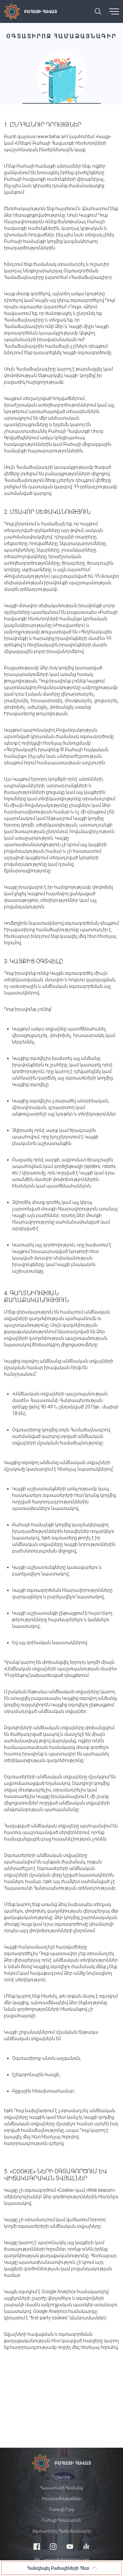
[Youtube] (70, 2546)
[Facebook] (37, 2546)
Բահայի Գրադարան (61, 2520)
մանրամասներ (88, 2318)
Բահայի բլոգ (62, 2510)
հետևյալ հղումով (60, 2137)
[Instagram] (53, 2546)
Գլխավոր (61, 2477)
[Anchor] (86, 2546)
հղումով (109, 2347)
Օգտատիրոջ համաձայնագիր (62, 2531)
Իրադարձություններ (61, 2499)
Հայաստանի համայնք (61, 2488)
